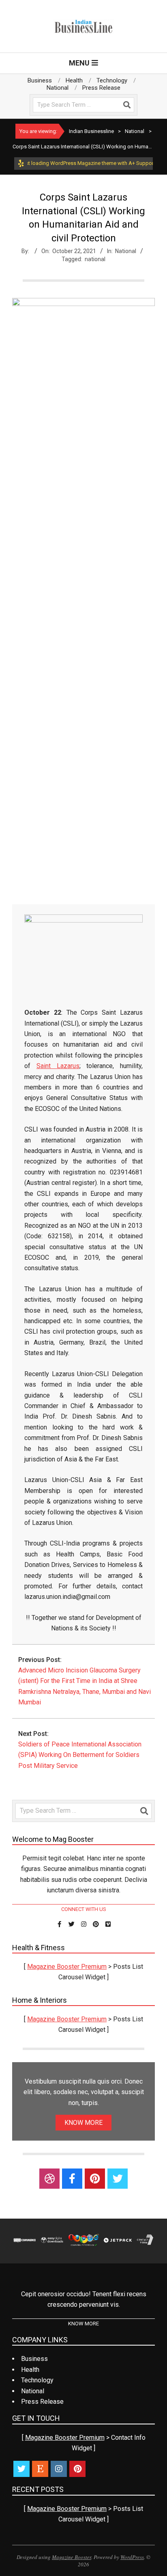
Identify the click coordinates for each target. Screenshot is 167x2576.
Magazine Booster (72, 2557)
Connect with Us (84, 1909)
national (95, 259)
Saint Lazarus (58, 1066)
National (126, 251)
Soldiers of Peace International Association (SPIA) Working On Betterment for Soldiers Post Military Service (80, 1755)
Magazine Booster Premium (67, 1967)
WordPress (132, 2557)
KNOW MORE (83, 2123)
